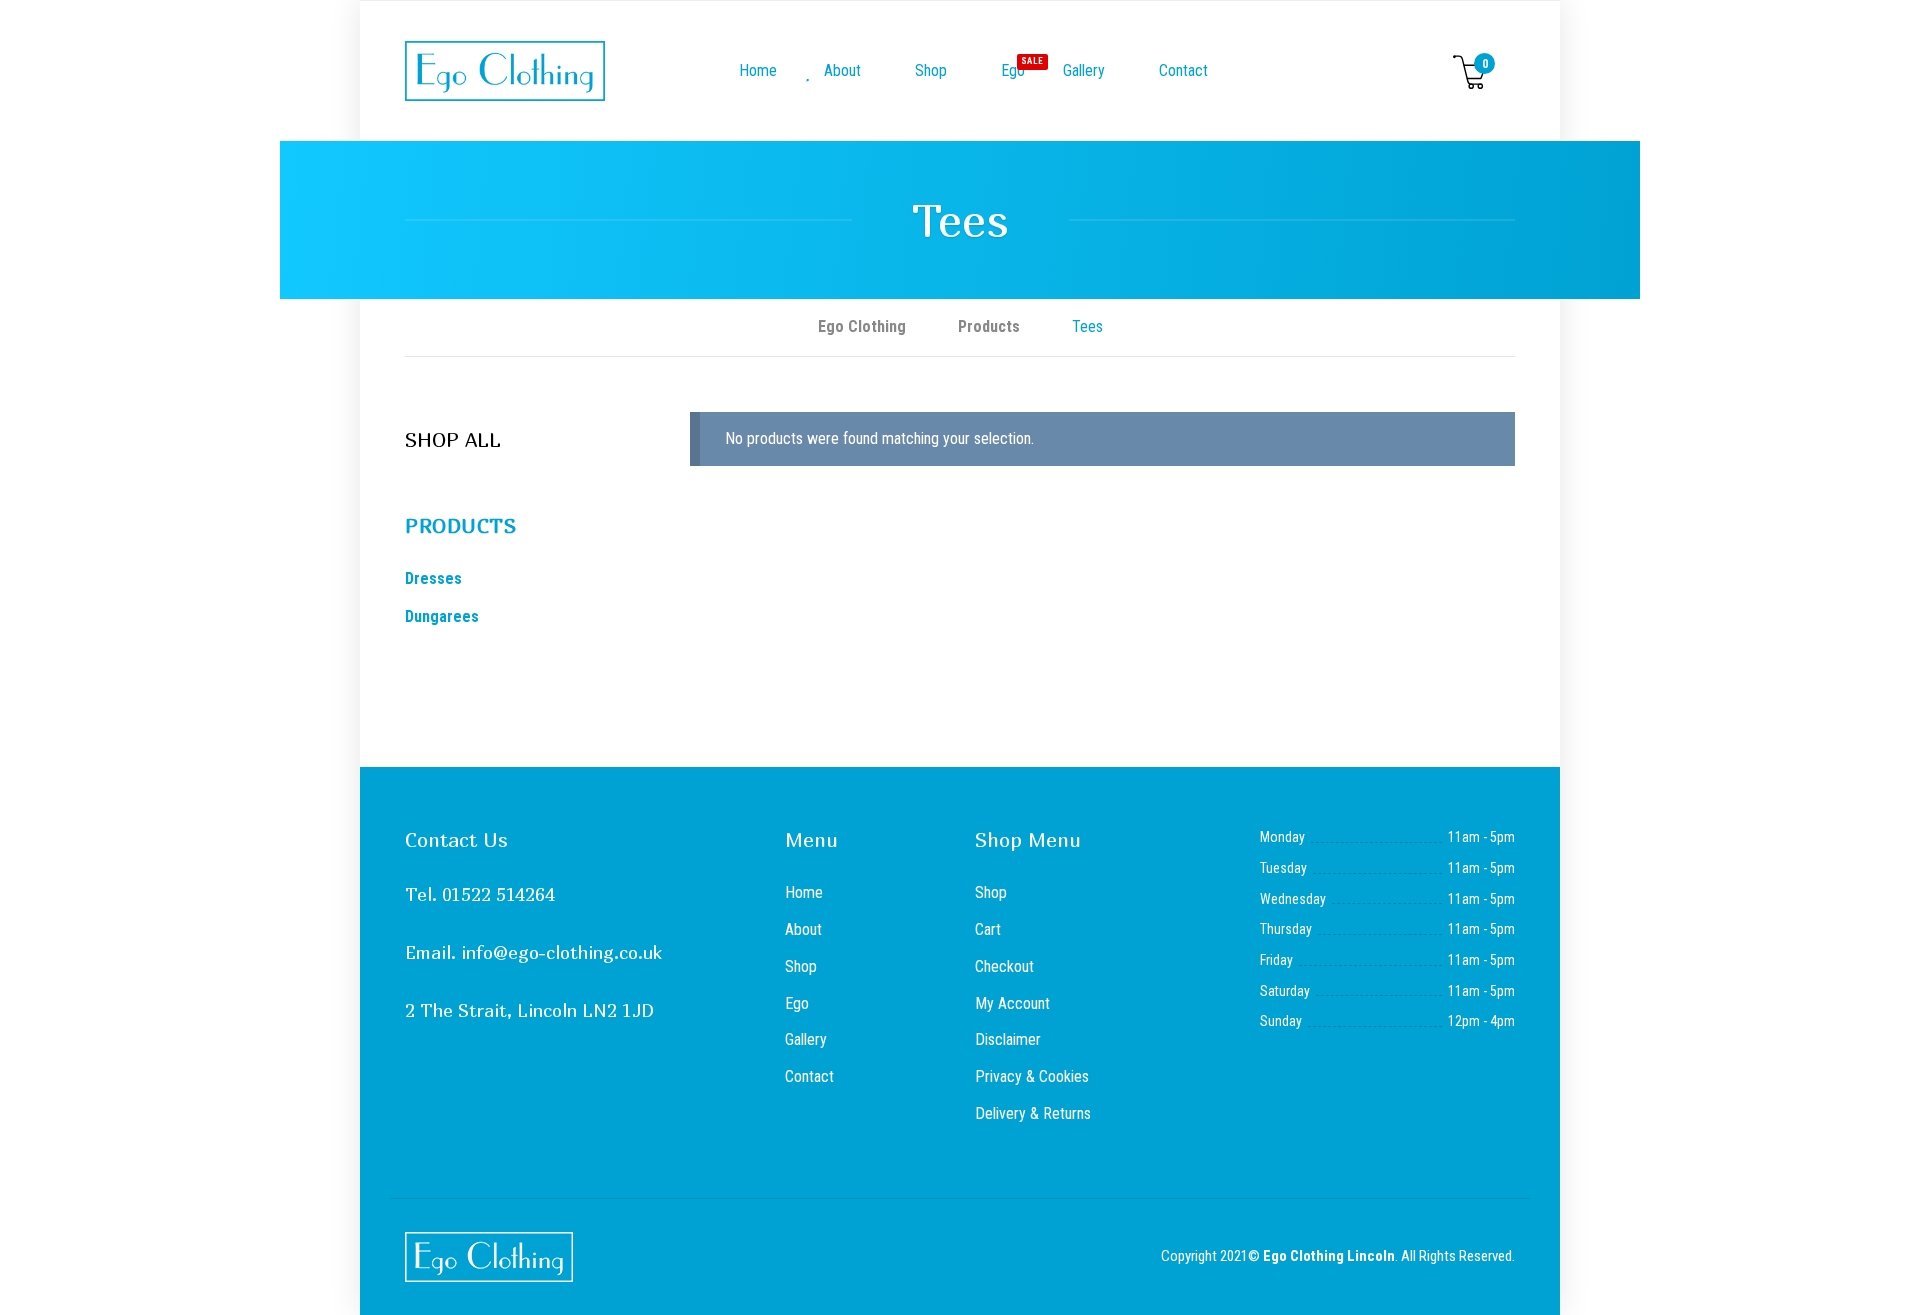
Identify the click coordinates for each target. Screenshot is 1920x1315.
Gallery (1084, 70)
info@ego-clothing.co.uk (561, 952)
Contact (1181, 70)
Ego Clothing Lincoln (1329, 1256)
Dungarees (442, 616)
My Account (1012, 1003)
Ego (1018, 68)
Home (756, 70)
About (840, 70)
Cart (988, 929)
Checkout (1004, 966)
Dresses (433, 578)
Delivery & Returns (1033, 1113)
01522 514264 (498, 894)
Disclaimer (1008, 1039)
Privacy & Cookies (1032, 1076)
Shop (929, 70)
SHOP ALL (453, 439)
